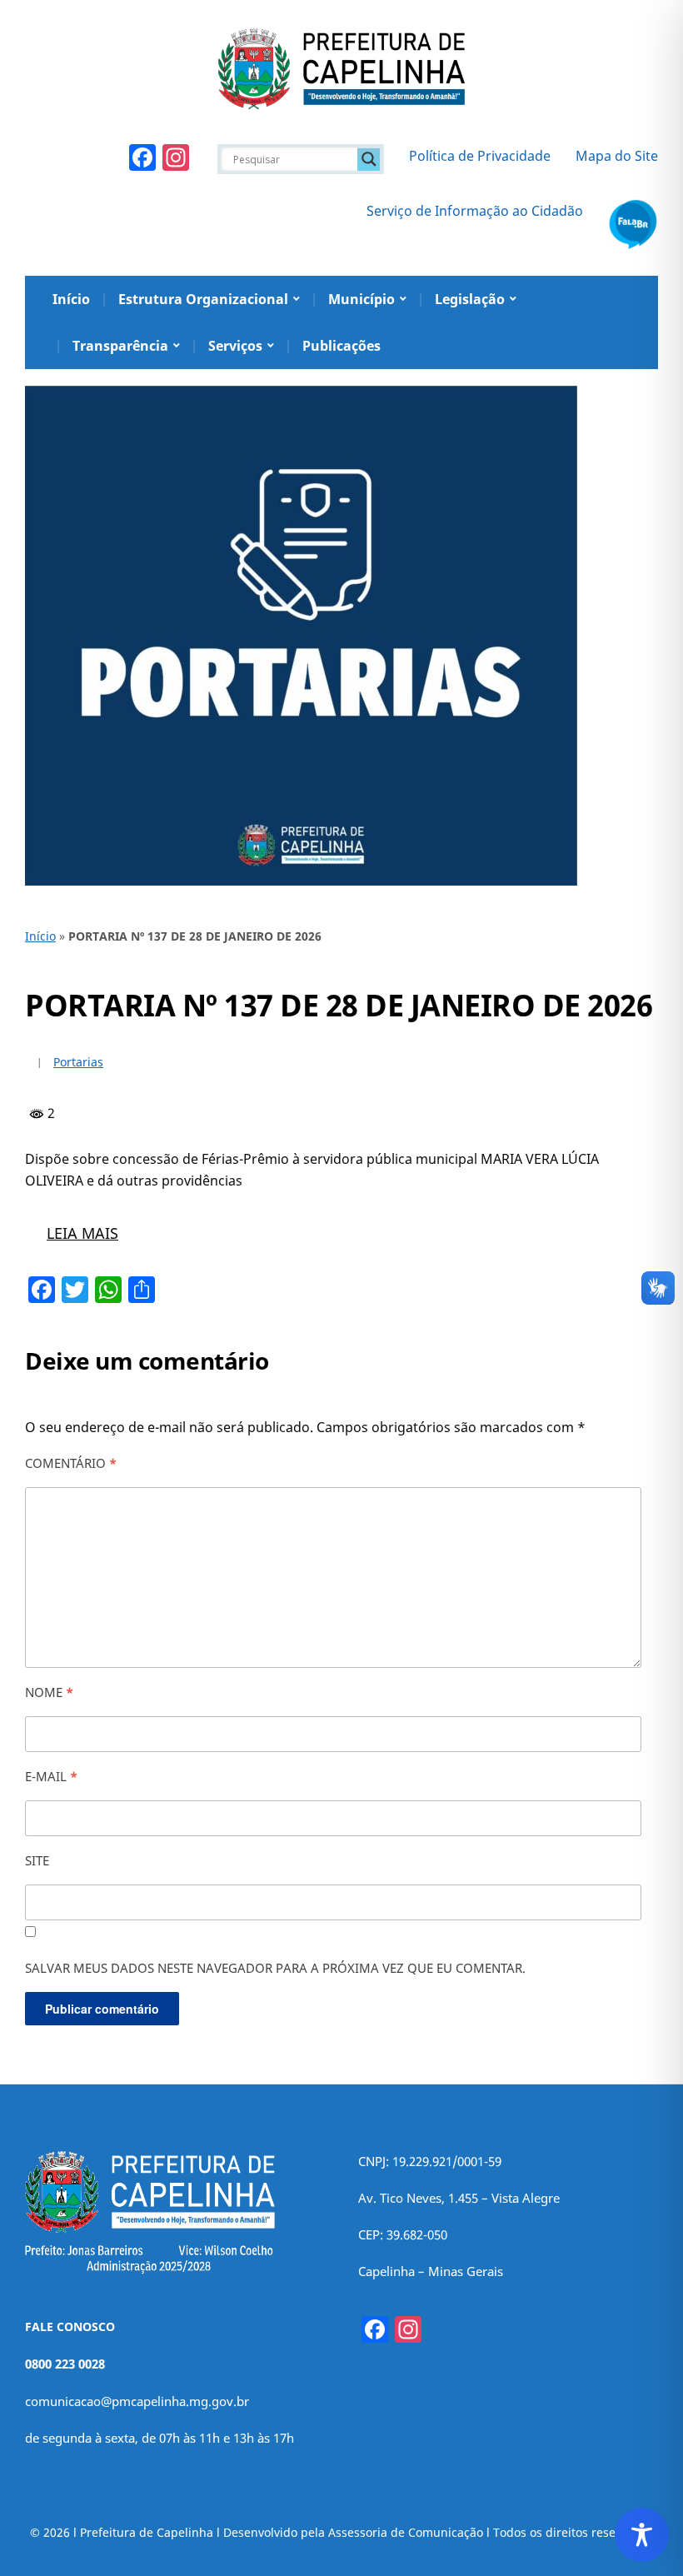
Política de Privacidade (480, 156)
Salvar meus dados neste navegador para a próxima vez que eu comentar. (275, 1968)
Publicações (341, 346)
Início (71, 299)
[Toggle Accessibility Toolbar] (642, 2535)
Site (37, 1860)
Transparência (120, 346)
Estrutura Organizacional (203, 299)
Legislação (470, 299)
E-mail (51, 1776)
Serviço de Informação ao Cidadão (475, 211)
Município (361, 299)
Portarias (78, 1062)
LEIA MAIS (82, 1233)
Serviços (235, 346)
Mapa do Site (617, 156)
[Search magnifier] (369, 159)
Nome (49, 1692)
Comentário (71, 1463)
